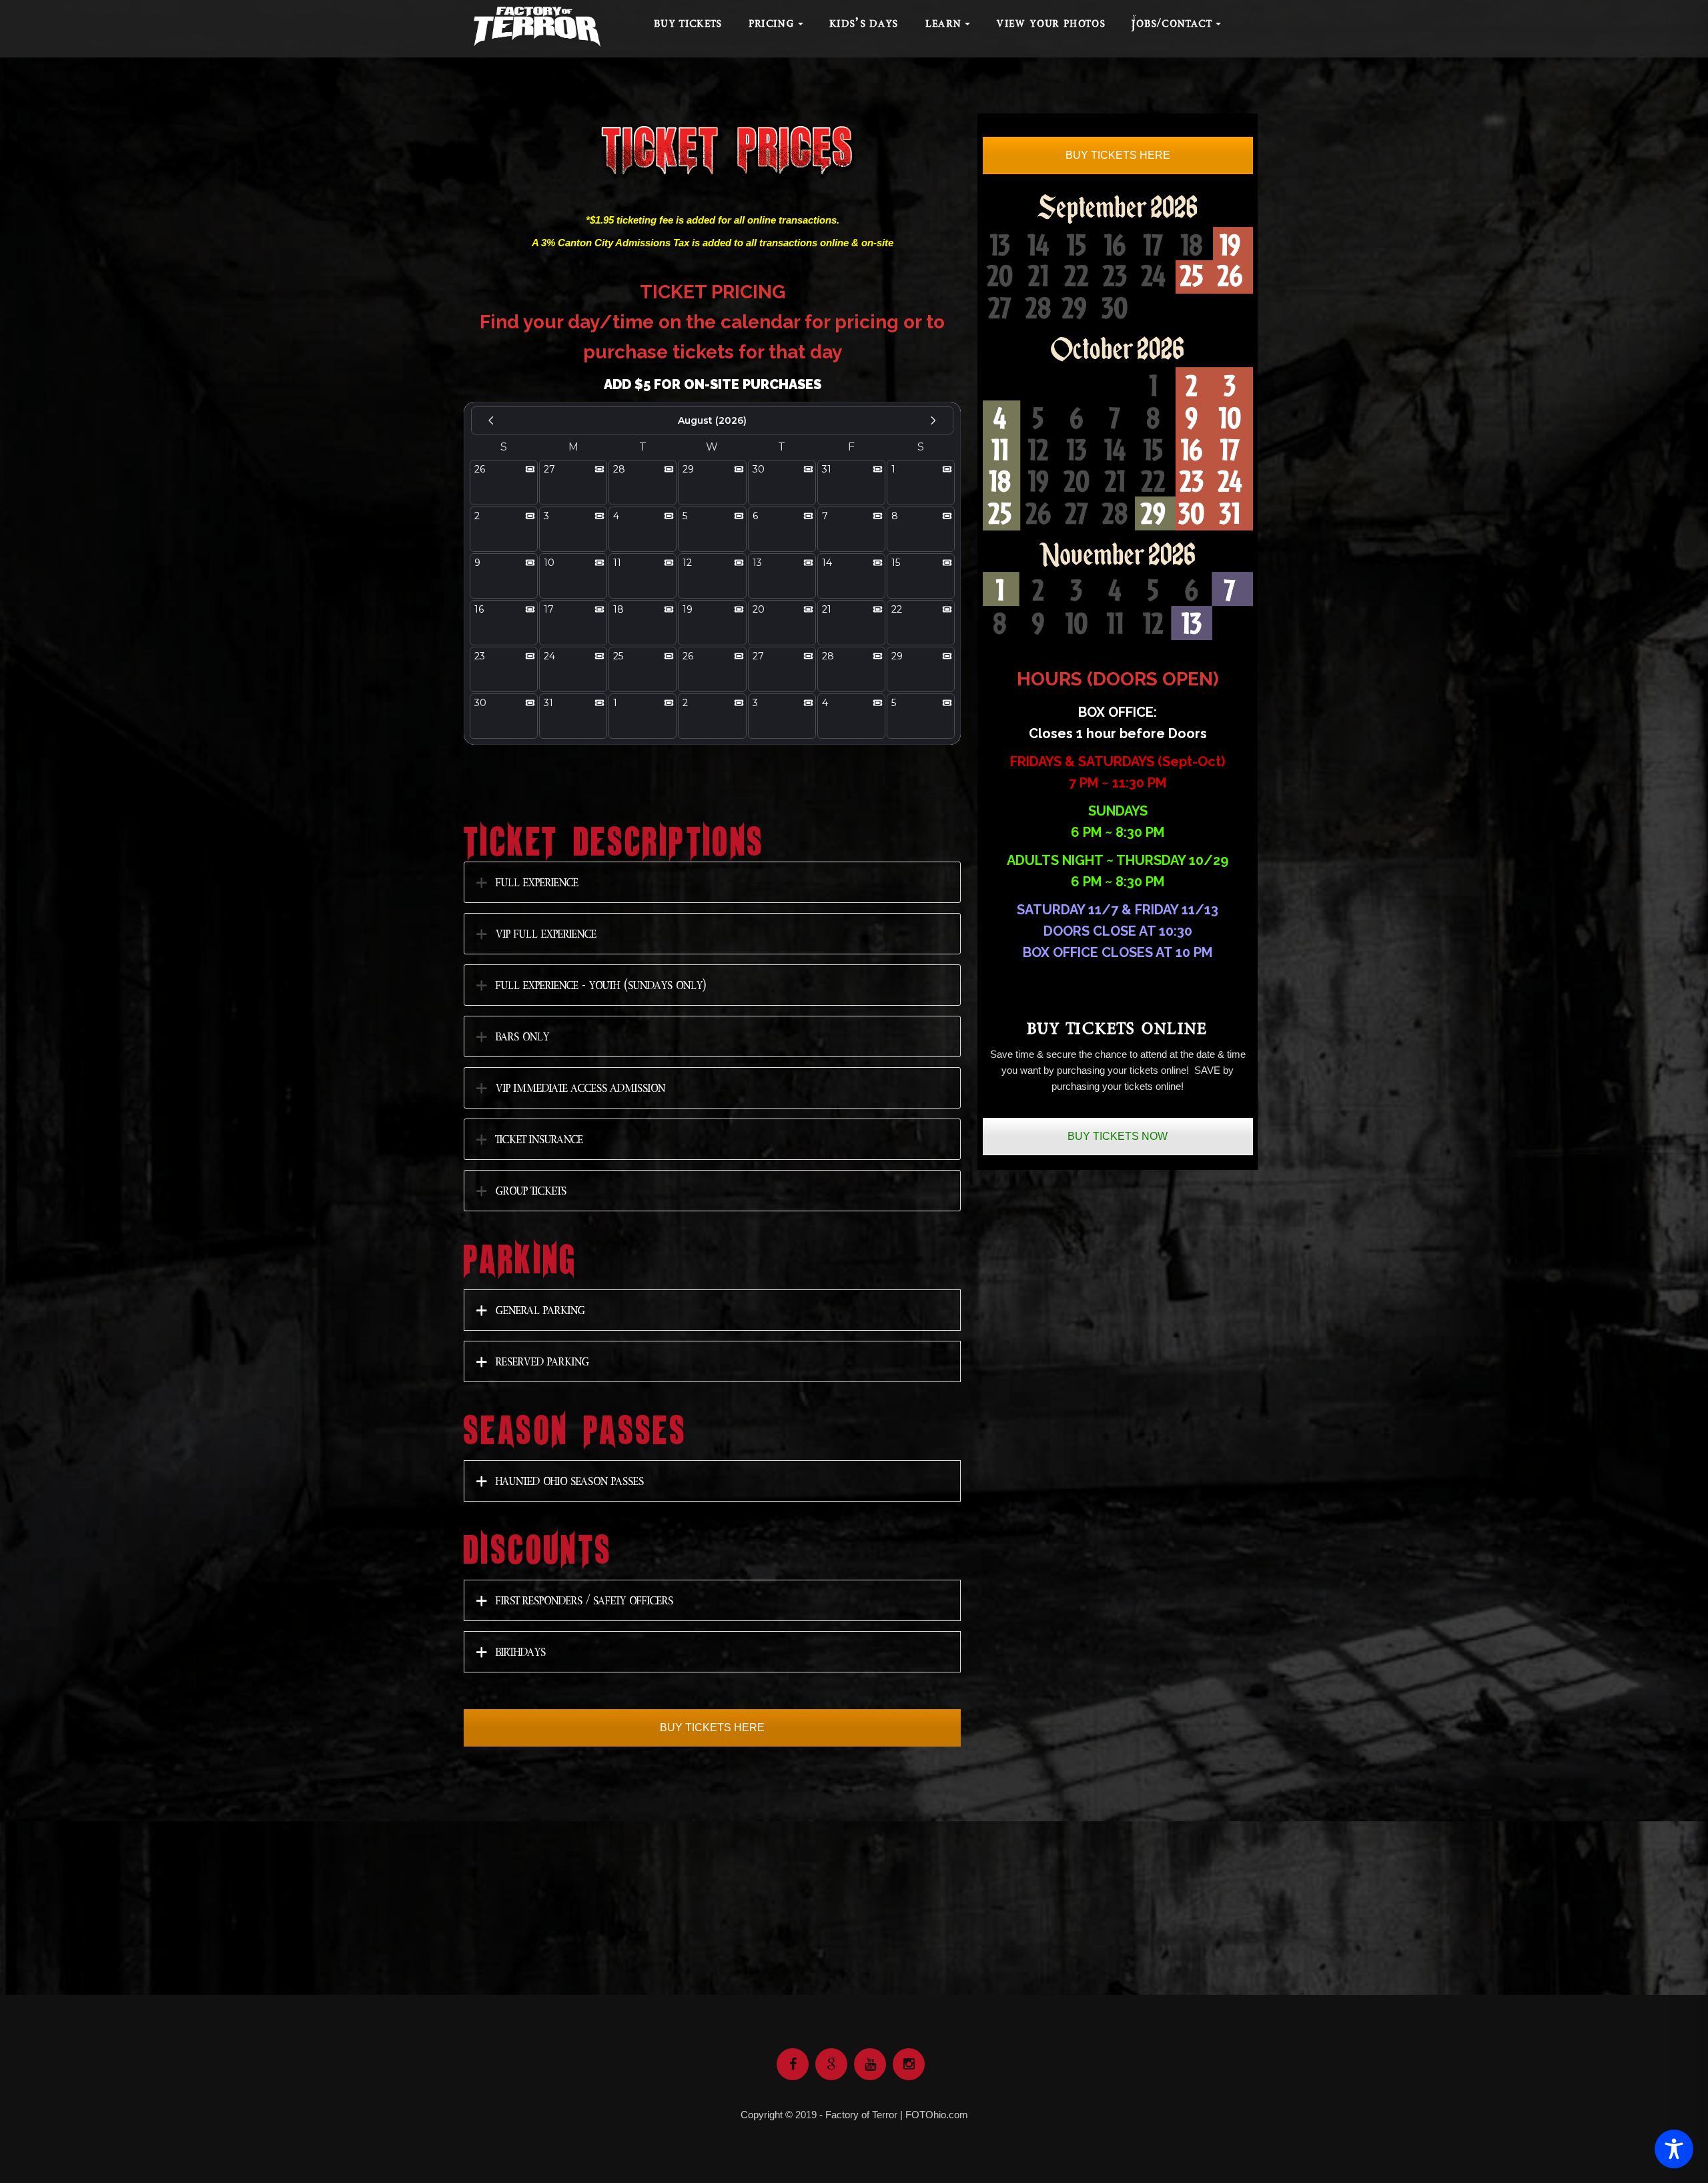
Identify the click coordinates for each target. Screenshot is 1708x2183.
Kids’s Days (864, 23)
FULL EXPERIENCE (537, 882)
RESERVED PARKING (542, 1361)
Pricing (772, 23)
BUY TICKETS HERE (712, 1728)
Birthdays (521, 1651)
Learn (944, 23)
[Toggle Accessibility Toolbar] (1674, 2149)
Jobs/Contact (1172, 23)
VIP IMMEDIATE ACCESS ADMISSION (580, 1087)
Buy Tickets (689, 23)
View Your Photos (1051, 23)
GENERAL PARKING (540, 1310)
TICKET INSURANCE (539, 1139)
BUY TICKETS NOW (1118, 1136)
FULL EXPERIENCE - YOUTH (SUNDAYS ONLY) (601, 985)
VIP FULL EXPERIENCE (546, 933)
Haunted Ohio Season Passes (570, 1481)
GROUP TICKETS (531, 1190)
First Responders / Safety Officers (584, 1600)
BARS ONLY (522, 1036)
